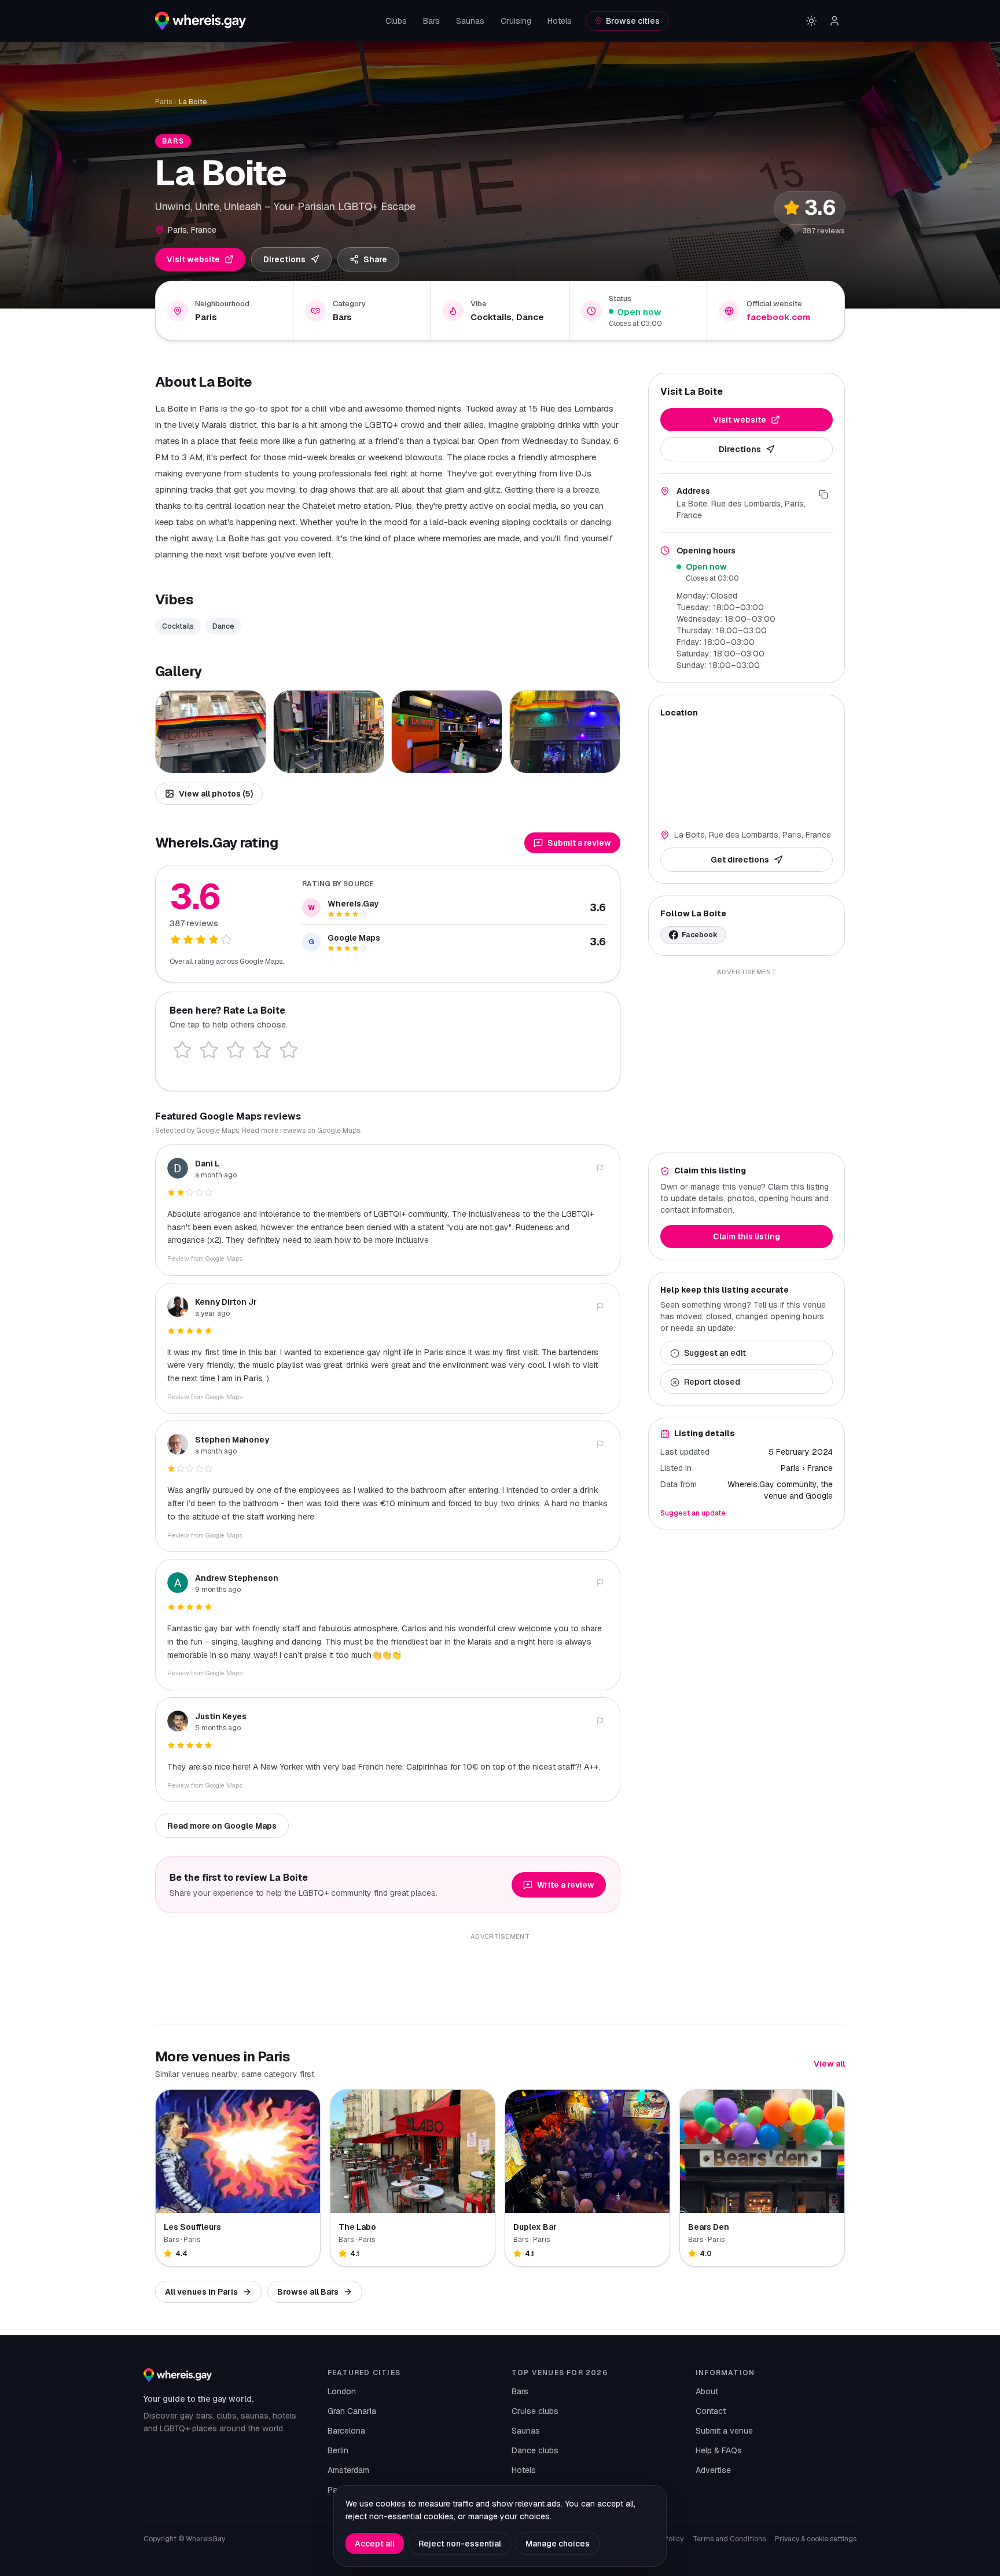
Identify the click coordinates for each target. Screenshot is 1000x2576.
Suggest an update (693, 1514)
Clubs (396, 21)
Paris (163, 102)
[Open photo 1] (211, 732)
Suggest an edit (715, 1353)
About (707, 2391)
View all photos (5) (216, 794)
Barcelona (346, 2431)
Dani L (207, 1164)
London (342, 2391)
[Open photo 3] (447, 732)
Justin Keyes (221, 1716)
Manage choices (558, 2544)
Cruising (516, 21)
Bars (431, 21)
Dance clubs (535, 2450)
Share (375, 259)
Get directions (740, 860)
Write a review (566, 1885)
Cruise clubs (535, 2411)
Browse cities (633, 21)
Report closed (712, 1382)
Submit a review (579, 843)
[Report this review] (600, 1168)
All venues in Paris (201, 2292)
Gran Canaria (352, 2411)
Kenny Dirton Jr (226, 1302)
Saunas (470, 21)
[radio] (182, 1050)
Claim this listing (747, 1237)
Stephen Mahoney (232, 1440)
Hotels (560, 21)
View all (829, 2064)
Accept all (375, 2544)
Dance (223, 626)
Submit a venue (724, 2431)
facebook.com (778, 317)
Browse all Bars (308, 2292)
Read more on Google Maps (222, 1826)
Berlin (338, 2450)
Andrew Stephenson (237, 1578)
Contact (711, 2411)
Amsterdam (348, 2470)
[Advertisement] (747, 1061)
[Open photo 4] (565, 732)
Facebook (700, 935)
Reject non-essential (460, 2544)
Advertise (713, 2470)
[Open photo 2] (329, 732)
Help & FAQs (719, 2450)
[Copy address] (823, 494)
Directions (284, 259)
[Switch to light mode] (811, 21)
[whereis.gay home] (201, 21)
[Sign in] (834, 21)
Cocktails (178, 626)
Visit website (193, 259)
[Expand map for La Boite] (747, 772)
